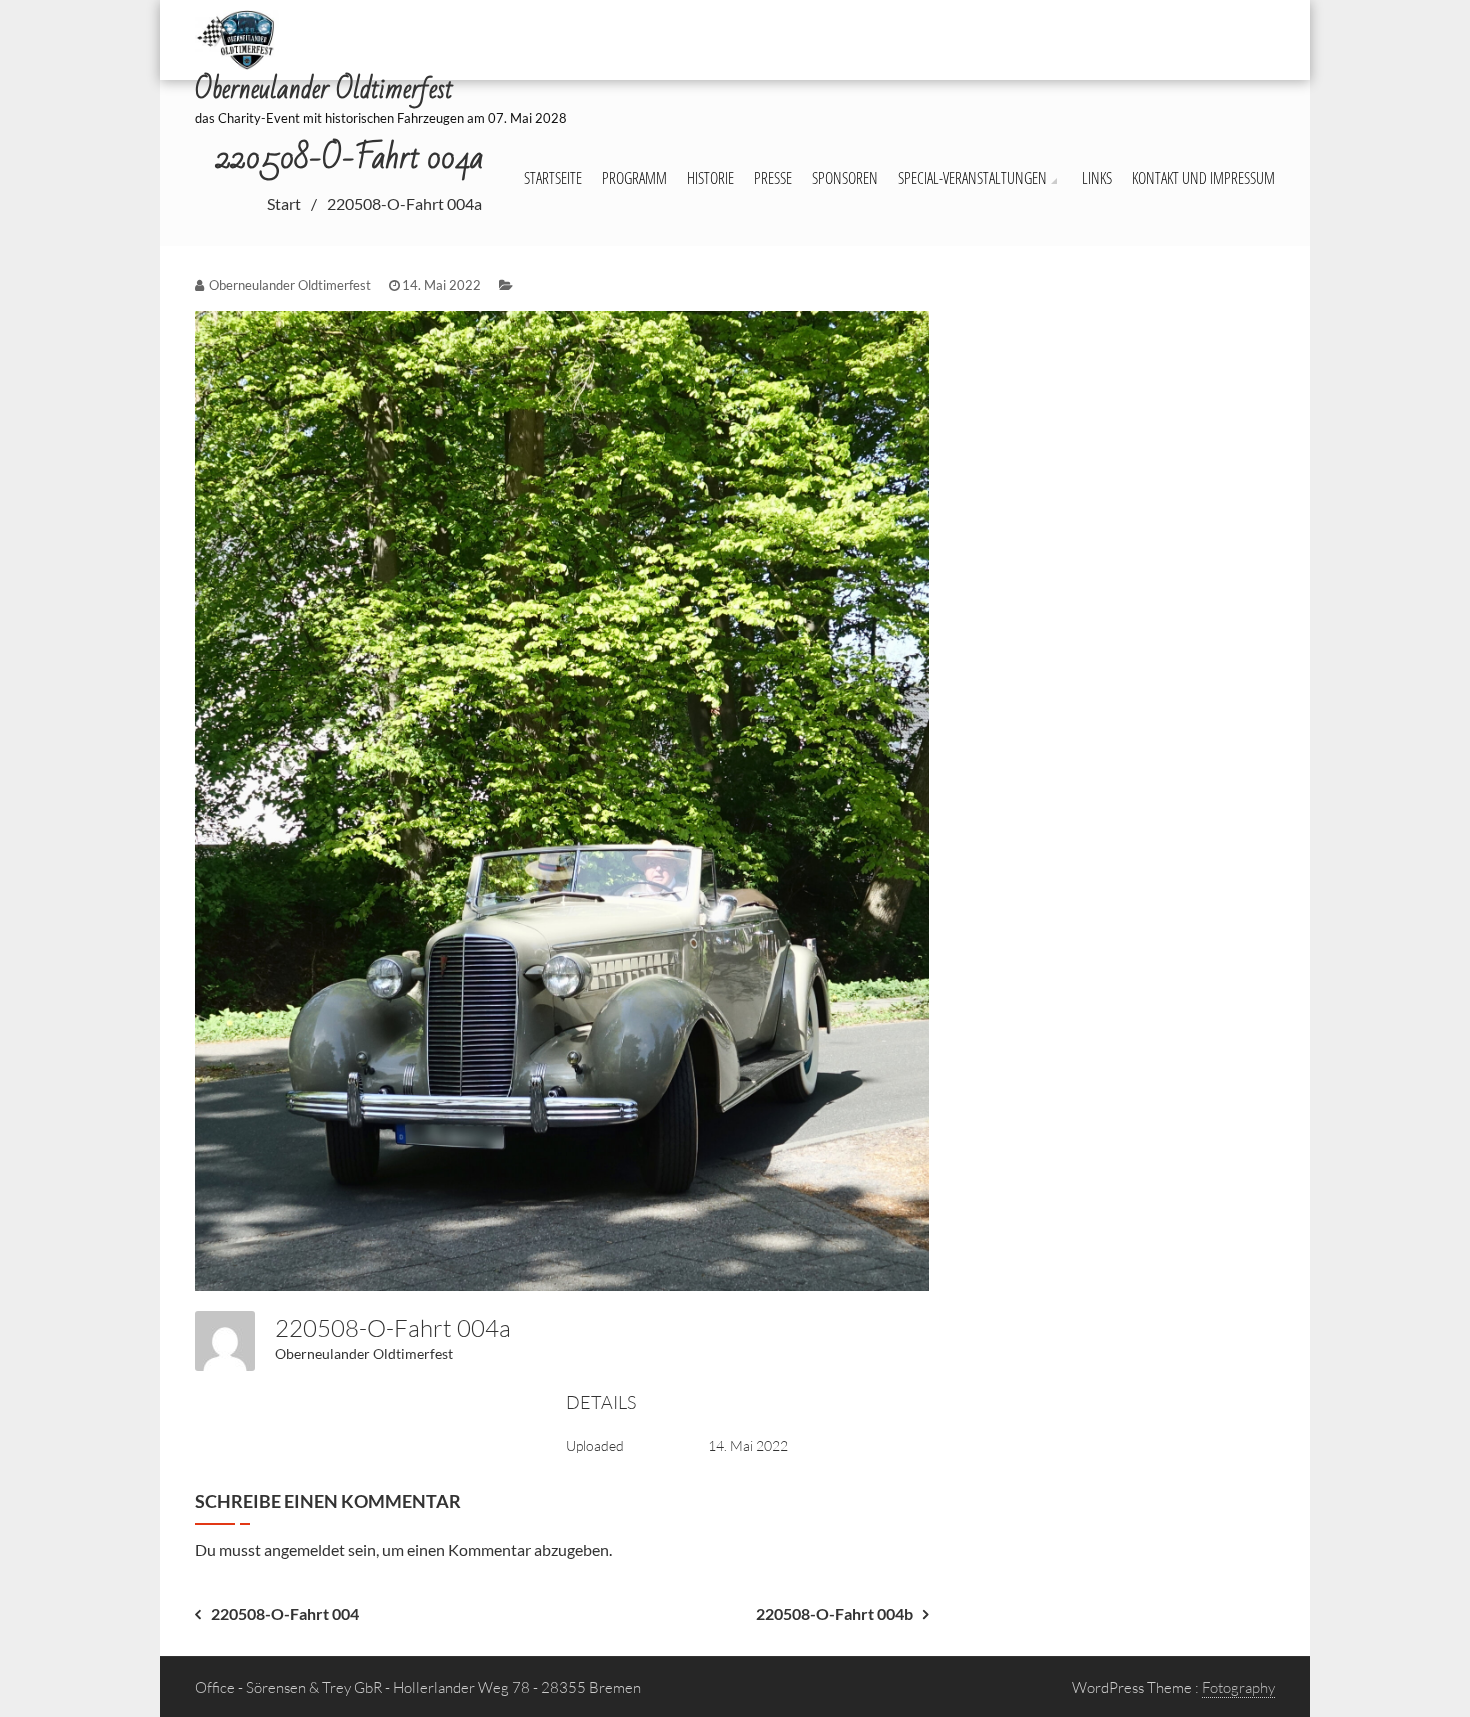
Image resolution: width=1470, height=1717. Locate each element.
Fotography (1238, 1687)
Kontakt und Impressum (1203, 178)
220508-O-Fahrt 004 (285, 1613)
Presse (773, 178)
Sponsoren (845, 178)
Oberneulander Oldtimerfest (364, 1353)
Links (1097, 178)
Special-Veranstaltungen (972, 178)
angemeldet (304, 1549)
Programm (634, 178)
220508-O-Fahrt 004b (834, 1613)
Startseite (553, 178)
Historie (710, 178)
